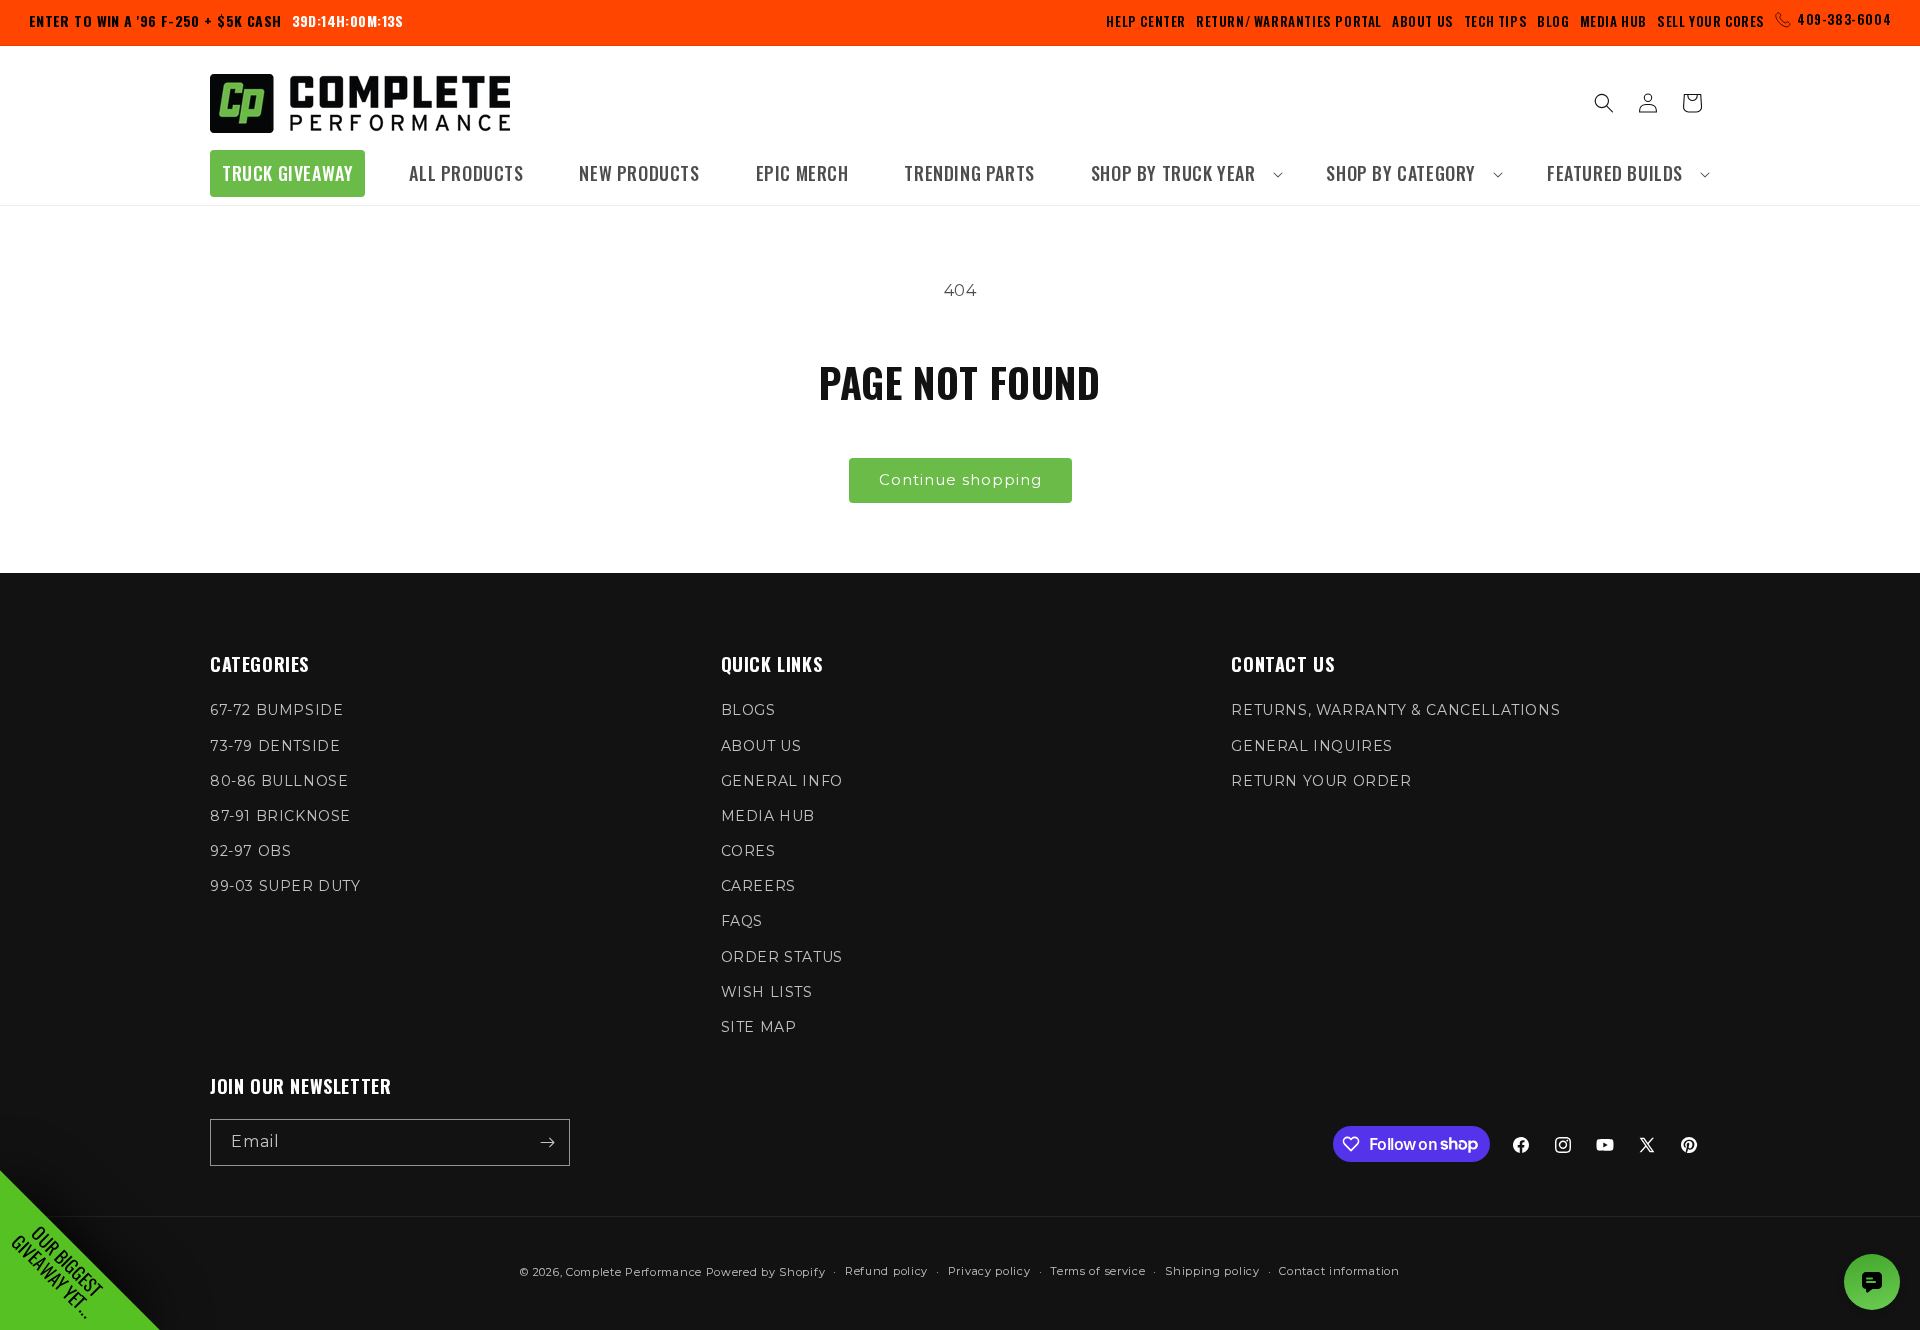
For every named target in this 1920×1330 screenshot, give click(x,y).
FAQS (742, 921)
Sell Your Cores (1711, 21)
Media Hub (1613, 21)
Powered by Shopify (766, 1272)
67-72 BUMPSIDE (276, 710)
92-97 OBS (250, 851)
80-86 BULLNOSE (279, 781)
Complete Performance (634, 1272)
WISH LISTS (767, 992)
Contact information (1339, 1271)
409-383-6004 (1844, 19)
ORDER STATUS (782, 957)
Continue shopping (960, 479)
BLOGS (748, 710)
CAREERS (758, 886)
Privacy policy (989, 1271)
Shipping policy (1212, 1271)
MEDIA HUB (768, 816)
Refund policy (886, 1271)
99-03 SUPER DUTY (285, 886)
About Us (1423, 21)
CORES (748, 851)
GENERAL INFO (782, 781)
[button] (1181, 173)
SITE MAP (759, 1027)
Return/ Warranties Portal (1289, 21)
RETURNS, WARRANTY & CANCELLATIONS (1395, 710)
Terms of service (1097, 1271)
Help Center (1146, 21)
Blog (1553, 21)
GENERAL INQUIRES (1312, 746)
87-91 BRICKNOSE (280, 816)
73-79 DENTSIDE (275, 746)
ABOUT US (761, 746)
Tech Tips (1495, 21)
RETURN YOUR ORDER (1321, 781)
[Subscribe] (547, 1142)
